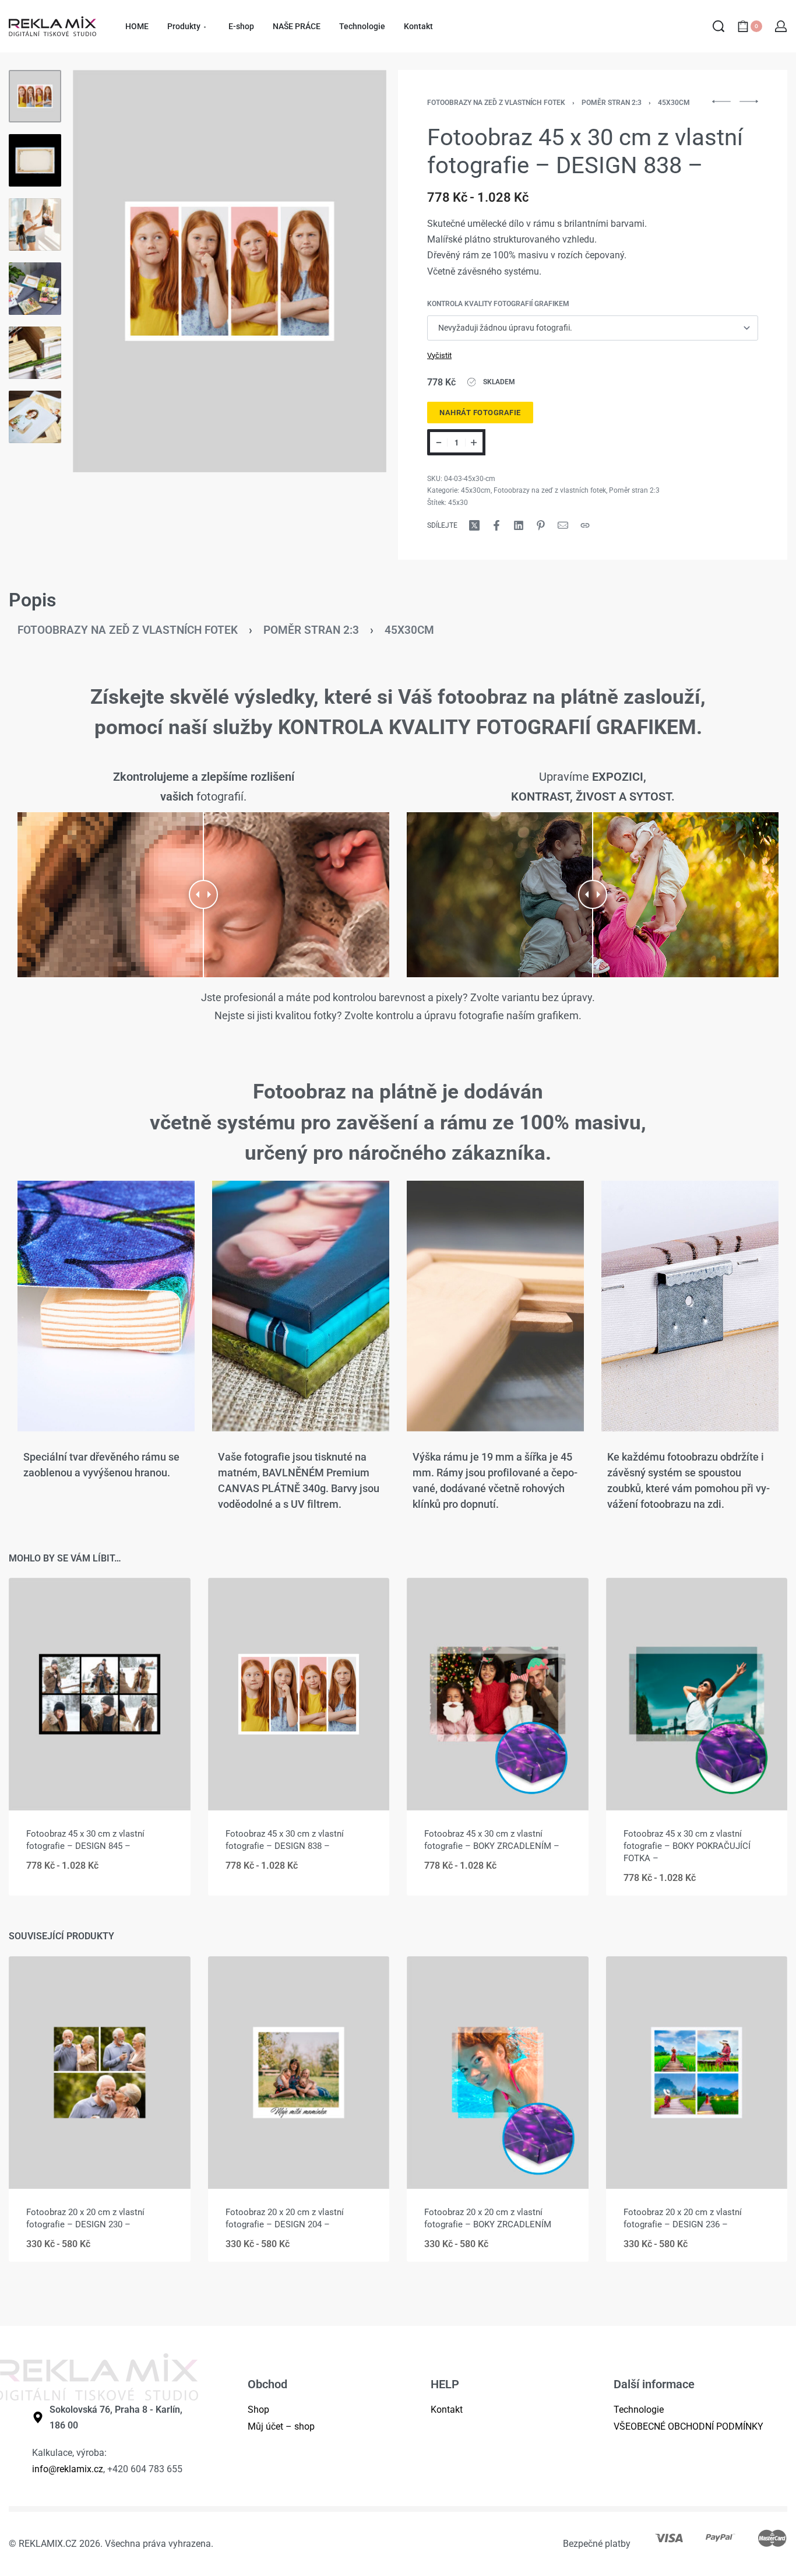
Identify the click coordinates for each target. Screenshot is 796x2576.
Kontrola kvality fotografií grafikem (498, 304)
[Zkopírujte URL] (585, 525)
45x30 (458, 503)
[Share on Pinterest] (541, 525)
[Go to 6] (35, 417)
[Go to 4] (35, 289)
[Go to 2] (35, 160)
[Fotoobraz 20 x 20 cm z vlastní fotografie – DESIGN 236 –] (697, 2073)
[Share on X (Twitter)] (474, 525)
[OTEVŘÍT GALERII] (230, 271)
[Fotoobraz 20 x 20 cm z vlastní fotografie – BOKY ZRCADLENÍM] (498, 2073)
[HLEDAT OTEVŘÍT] (718, 26)
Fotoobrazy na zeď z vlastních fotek (496, 103)
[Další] (355, 271)
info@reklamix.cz (68, 2469)
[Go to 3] (35, 224)
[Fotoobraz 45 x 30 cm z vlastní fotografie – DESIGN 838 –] (299, 1694)
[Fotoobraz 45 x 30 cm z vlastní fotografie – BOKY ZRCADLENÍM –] (498, 1694)
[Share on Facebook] (496, 525)
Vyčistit (439, 355)
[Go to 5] (35, 353)
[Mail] (563, 525)
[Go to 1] (35, 96)
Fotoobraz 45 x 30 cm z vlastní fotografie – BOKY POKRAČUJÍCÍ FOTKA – (687, 1846)
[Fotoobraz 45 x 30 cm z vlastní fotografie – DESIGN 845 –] (100, 1694)
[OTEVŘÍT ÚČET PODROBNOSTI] (781, 26)
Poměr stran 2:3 (612, 103)
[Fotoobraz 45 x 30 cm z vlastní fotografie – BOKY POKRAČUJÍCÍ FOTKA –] (697, 1694)
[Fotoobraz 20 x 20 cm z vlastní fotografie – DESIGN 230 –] (100, 2073)
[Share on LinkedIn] (519, 525)
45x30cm (674, 103)
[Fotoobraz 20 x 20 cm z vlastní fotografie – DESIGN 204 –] (299, 2073)
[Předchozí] (104, 271)
